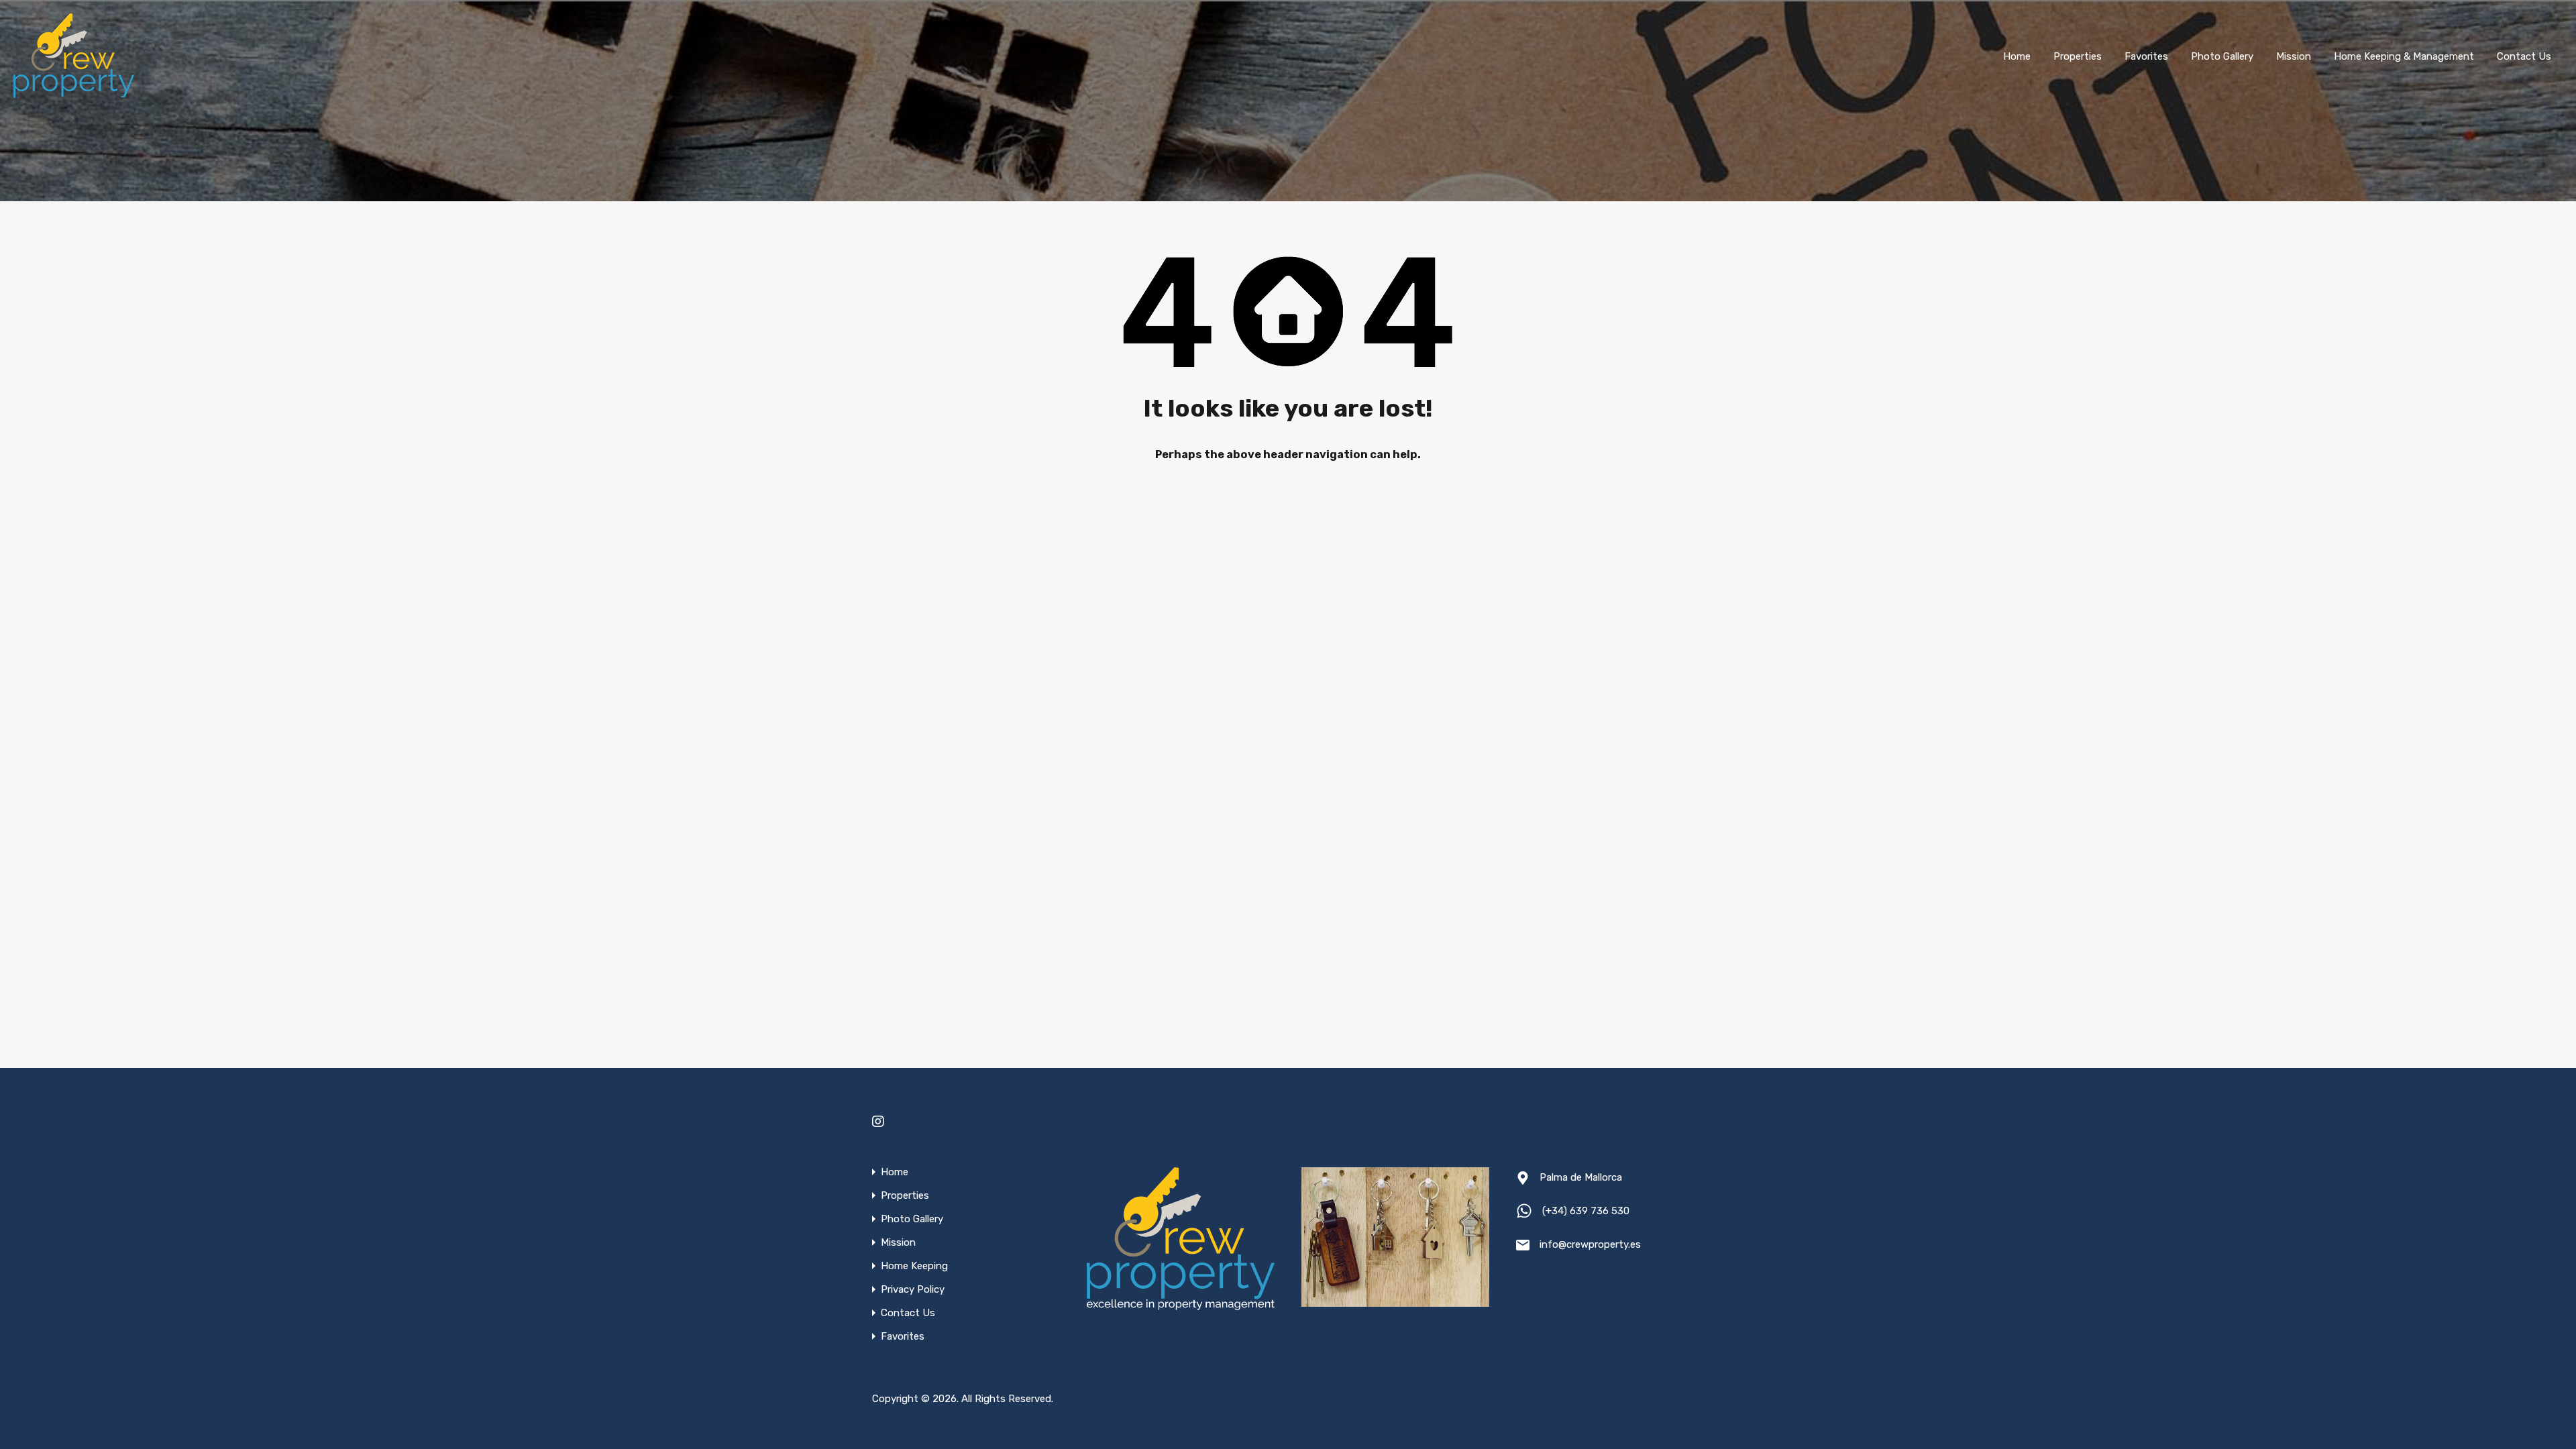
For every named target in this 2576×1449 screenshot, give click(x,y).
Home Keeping (914, 1266)
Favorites (2146, 56)
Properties (2078, 56)
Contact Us (2524, 56)
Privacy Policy (913, 1290)
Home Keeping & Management (2404, 56)
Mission (2294, 56)
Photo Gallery (2222, 56)
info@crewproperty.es (1590, 1244)
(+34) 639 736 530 (1586, 1211)
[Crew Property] (74, 93)
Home (2017, 56)
